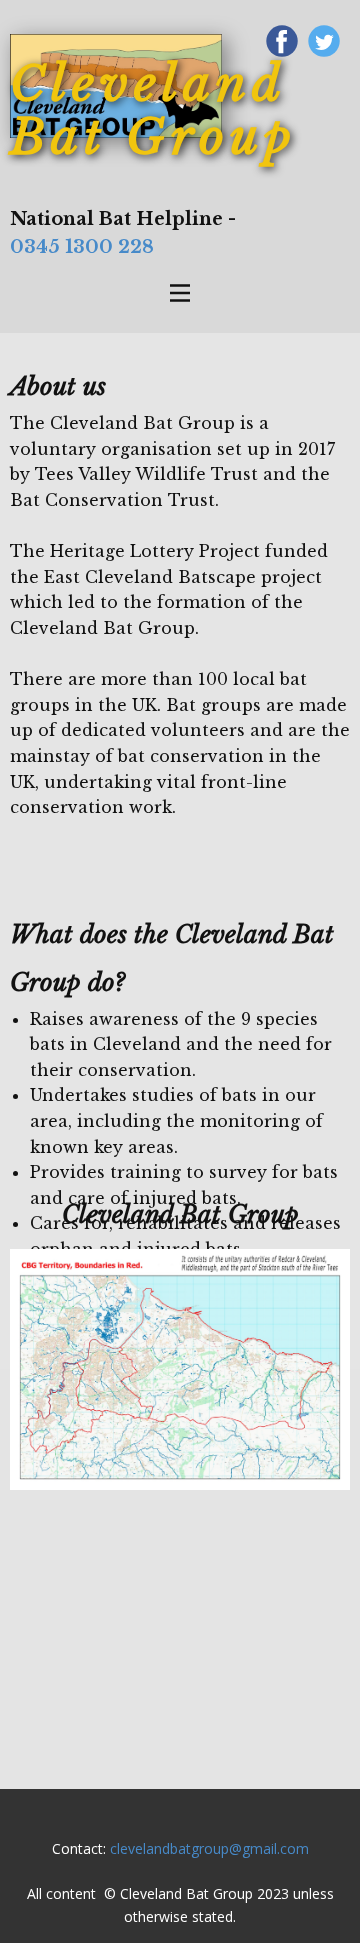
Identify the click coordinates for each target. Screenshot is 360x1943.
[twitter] (324, 41)
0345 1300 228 (82, 247)
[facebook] (282, 41)
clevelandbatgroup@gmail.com (209, 1848)
